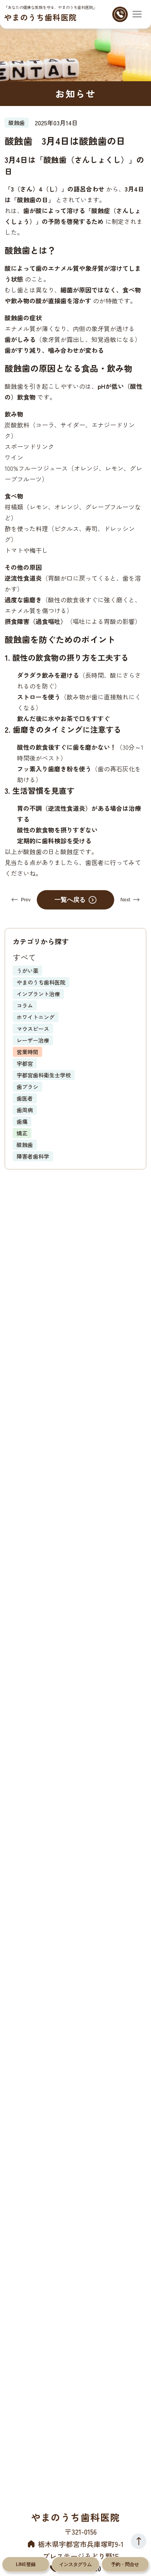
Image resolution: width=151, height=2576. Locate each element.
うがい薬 (27, 971)
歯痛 (22, 1121)
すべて (24, 957)
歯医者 (25, 1098)
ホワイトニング (36, 1017)
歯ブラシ (27, 1087)
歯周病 (25, 1110)
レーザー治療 (33, 1040)
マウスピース (33, 1029)
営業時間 (27, 1052)
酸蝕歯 (25, 1145)
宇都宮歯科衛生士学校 (44, 1075)
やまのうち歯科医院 (40, 17)
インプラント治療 (38, 994)
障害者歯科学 (33, 1156)
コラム (25, 1005)
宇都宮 (25, 1063)
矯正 (22, 1133)
